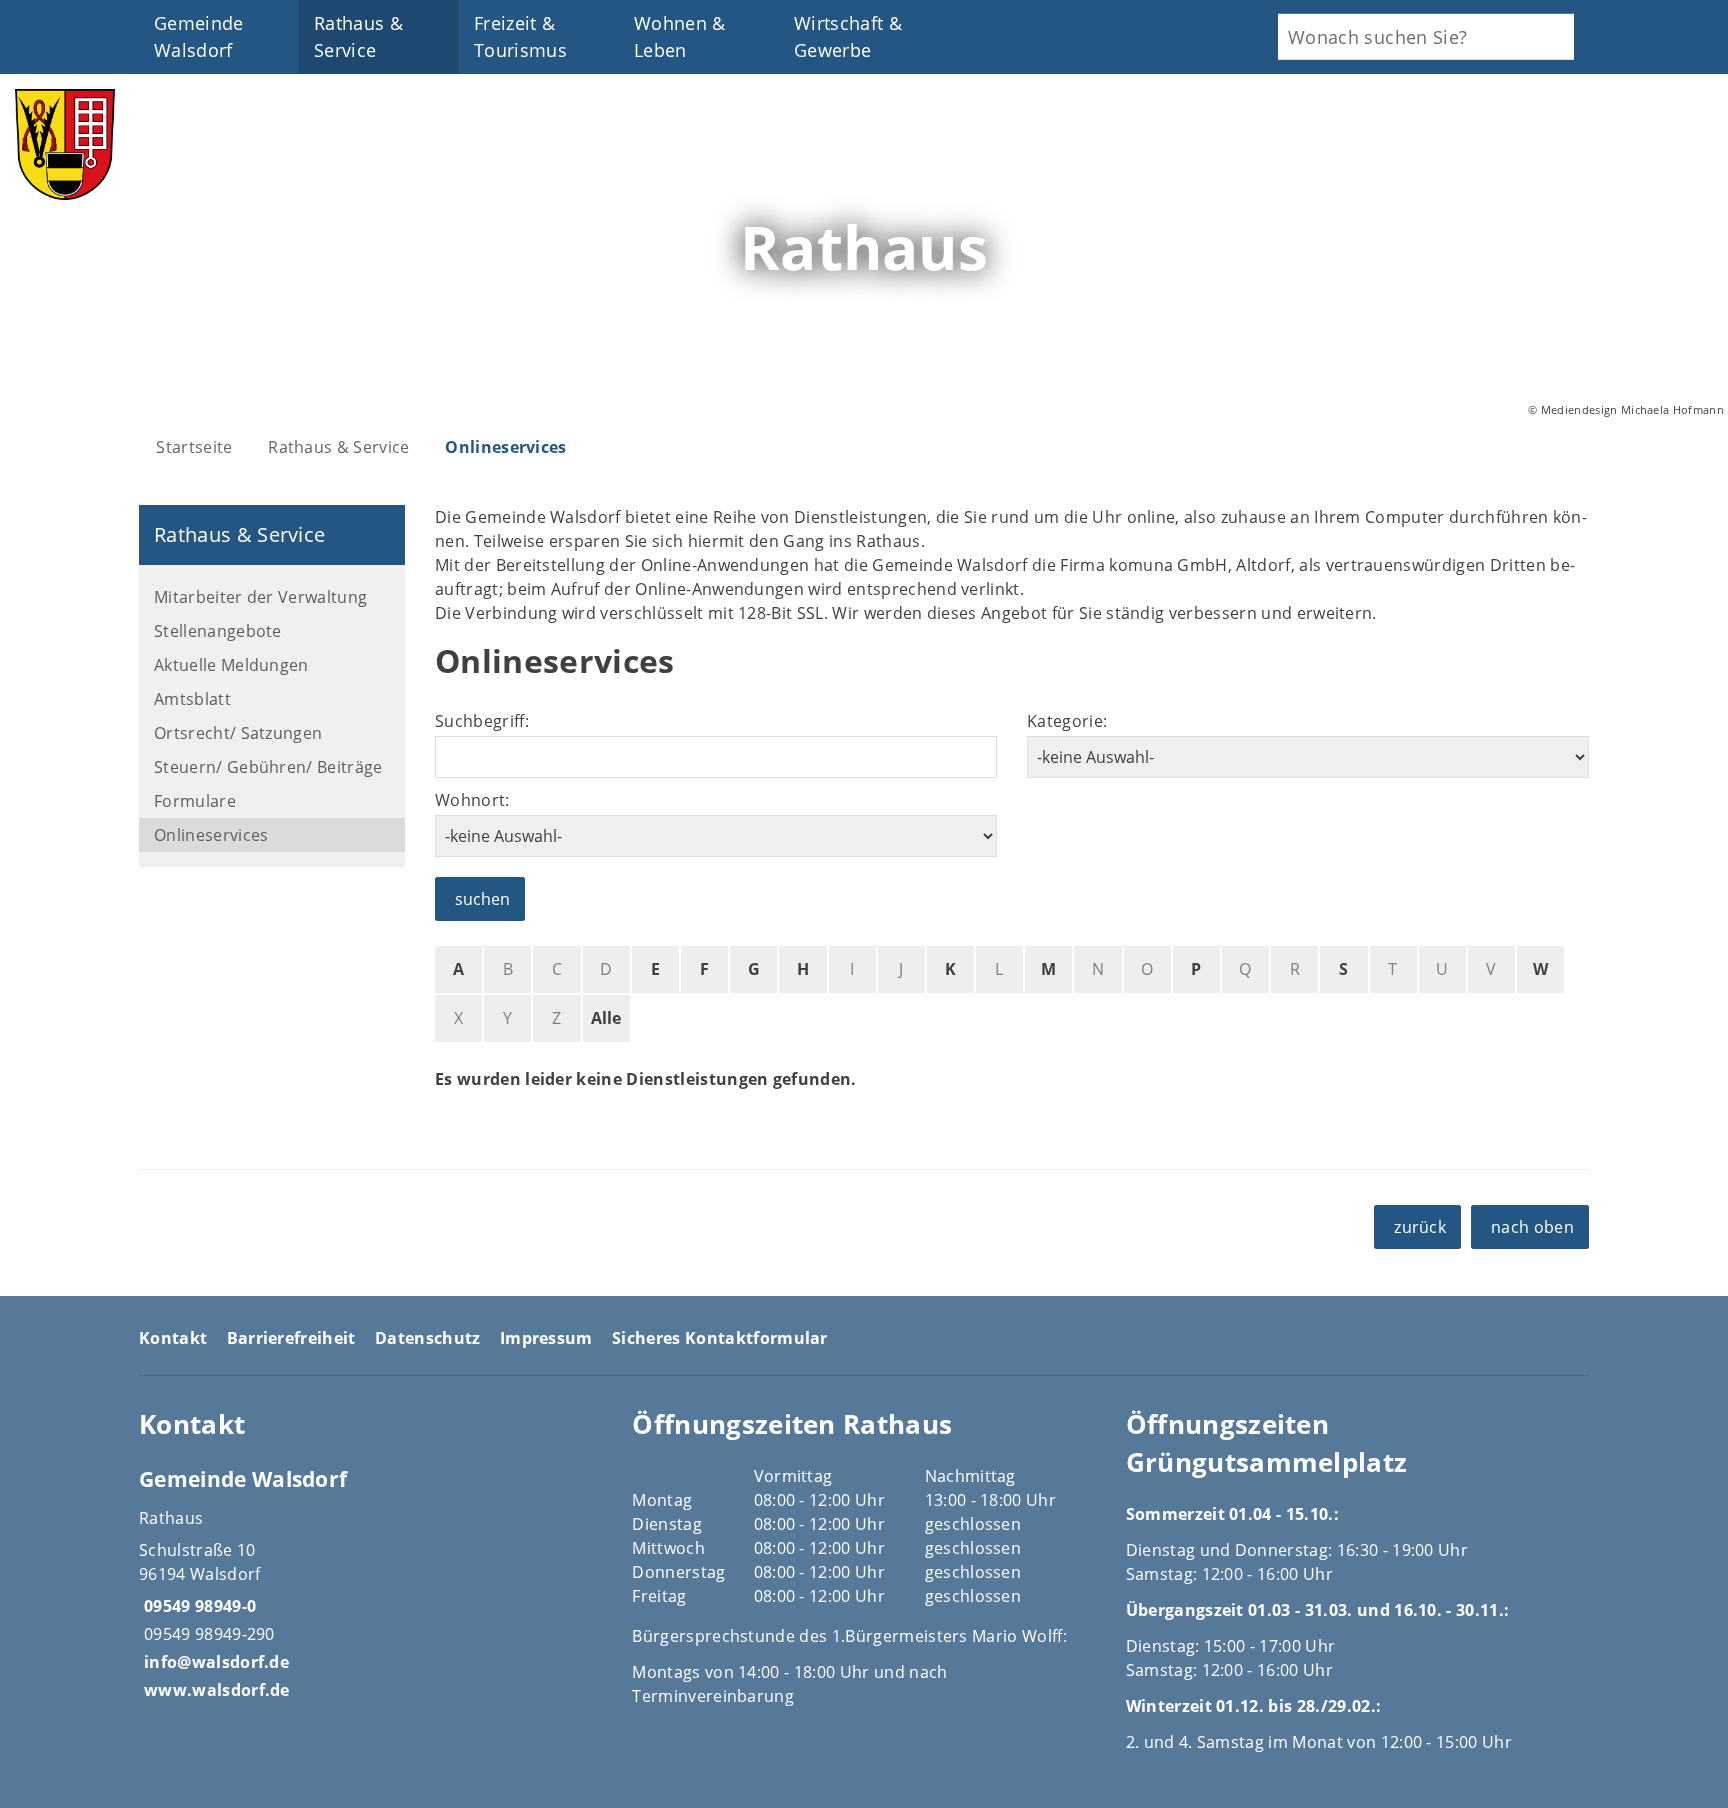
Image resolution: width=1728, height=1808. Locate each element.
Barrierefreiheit (291, 1338)
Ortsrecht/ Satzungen (238, 733)
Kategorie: (1067, 721)
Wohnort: (472, 800)
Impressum (546, 1338)
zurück (1420, 1227)
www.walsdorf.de (214, 1690)
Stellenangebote (218, 631)
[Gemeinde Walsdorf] (370, 1583)
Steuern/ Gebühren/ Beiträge (268, 767)
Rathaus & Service (358, 36)
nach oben (1532, 1227)
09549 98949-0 (197, 1606)
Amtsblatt (192, 699)
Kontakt (173, 1338)
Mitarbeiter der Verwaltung (260, 597)
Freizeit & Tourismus (520, 36)
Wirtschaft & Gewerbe (848, 36)
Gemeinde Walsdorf (199, 36)
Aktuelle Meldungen (231, 665)
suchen (482, 899)
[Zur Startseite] (65, 194)
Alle (606, 1018)
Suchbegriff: (482, 721)
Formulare (195, 801)
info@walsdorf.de (214, 1662)
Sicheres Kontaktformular (720, 1338)
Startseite (194, 447)
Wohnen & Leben (680, 36)
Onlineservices (505, 447)
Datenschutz (428, 1338)
